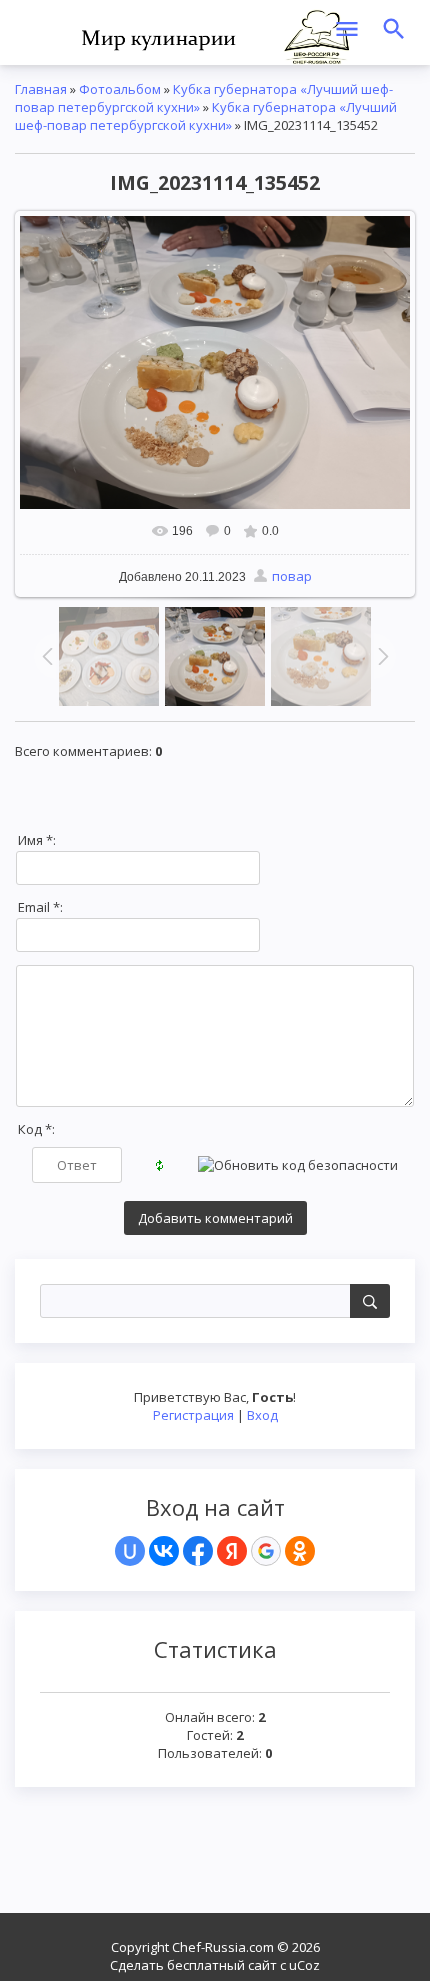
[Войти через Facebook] (198, 1551)
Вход (262, 1415)
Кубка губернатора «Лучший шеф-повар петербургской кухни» (206, 116)
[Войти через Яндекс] (232, 1551)
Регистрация (193, 1415)
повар (292, 576)
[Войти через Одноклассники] (300, 1551)
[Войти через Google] (266, 1551)
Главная (41, 89)
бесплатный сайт (222, 1965)
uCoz (304, 1965)
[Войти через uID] (130, 1551)
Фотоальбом (120, 89)
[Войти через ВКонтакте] (164, 1551)
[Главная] (215, 35)
